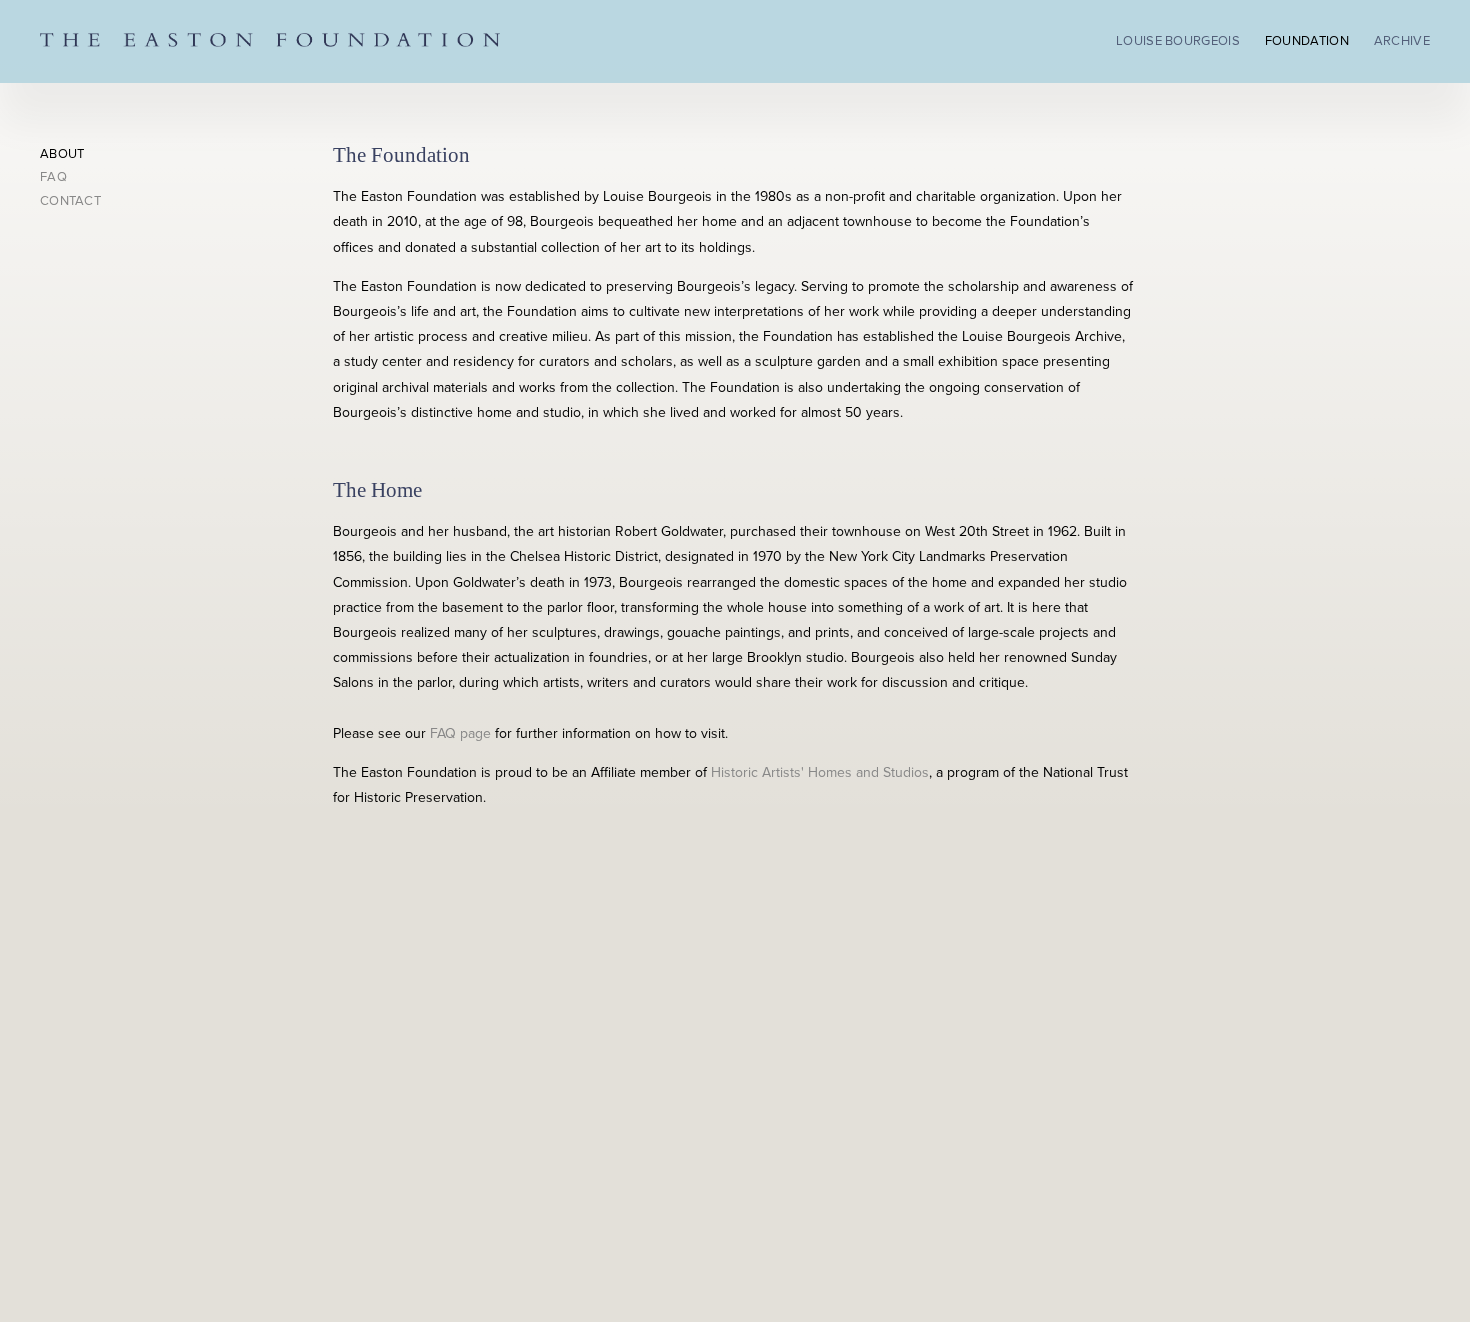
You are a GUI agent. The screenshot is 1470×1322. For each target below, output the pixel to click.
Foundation (1307, 41)
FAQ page (460, 733)
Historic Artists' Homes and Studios (820, 772)
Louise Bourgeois (1178, 41)
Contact (70, 201)
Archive (1402, 41)
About (62, 154)
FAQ (53, 177)
